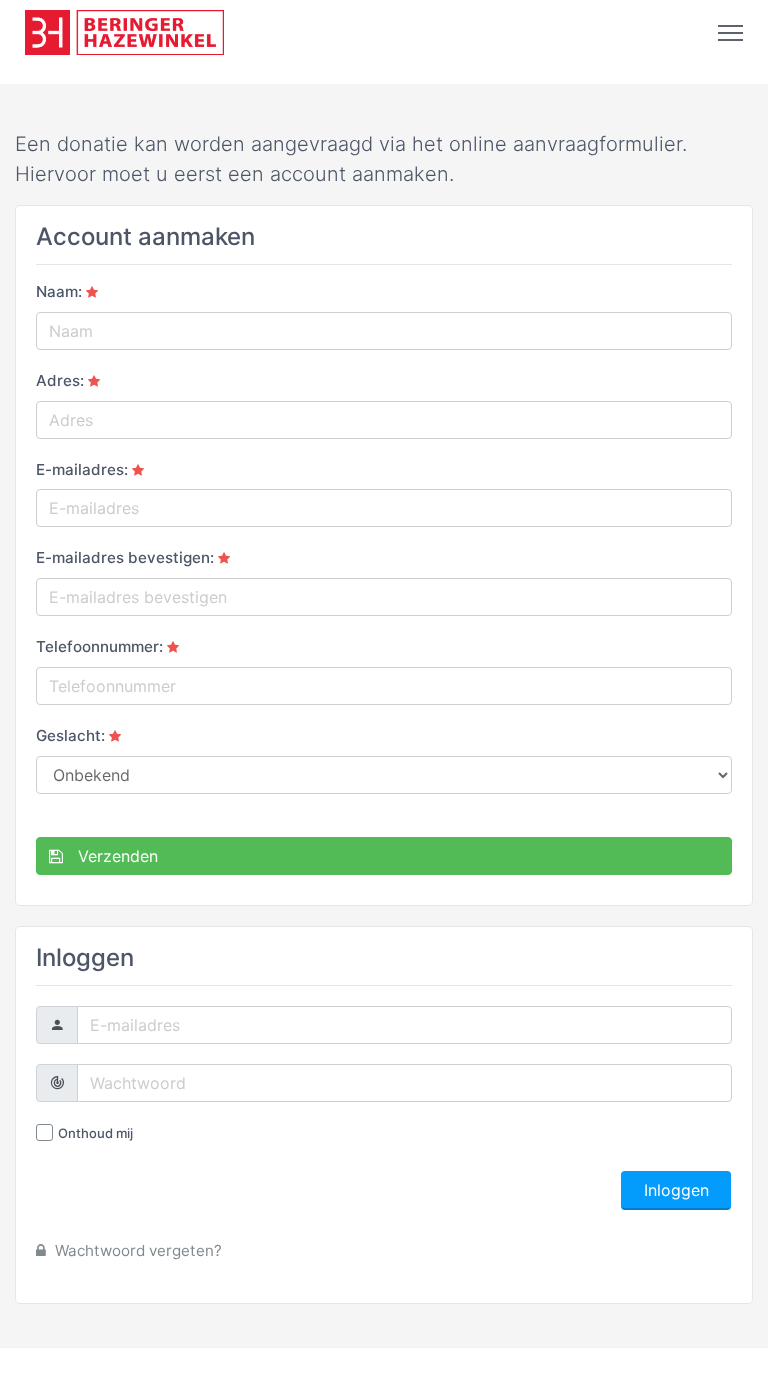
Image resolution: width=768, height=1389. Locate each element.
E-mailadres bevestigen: (125, 557)
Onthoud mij (95, 1133)
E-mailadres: (82, 469)
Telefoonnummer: (99, 646)
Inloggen (676, 1190)
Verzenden (110, 856)
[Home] (124, 32)
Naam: (59, 291)
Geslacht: (70, 735)
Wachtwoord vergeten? (136, 1250)
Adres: (60, 380)
